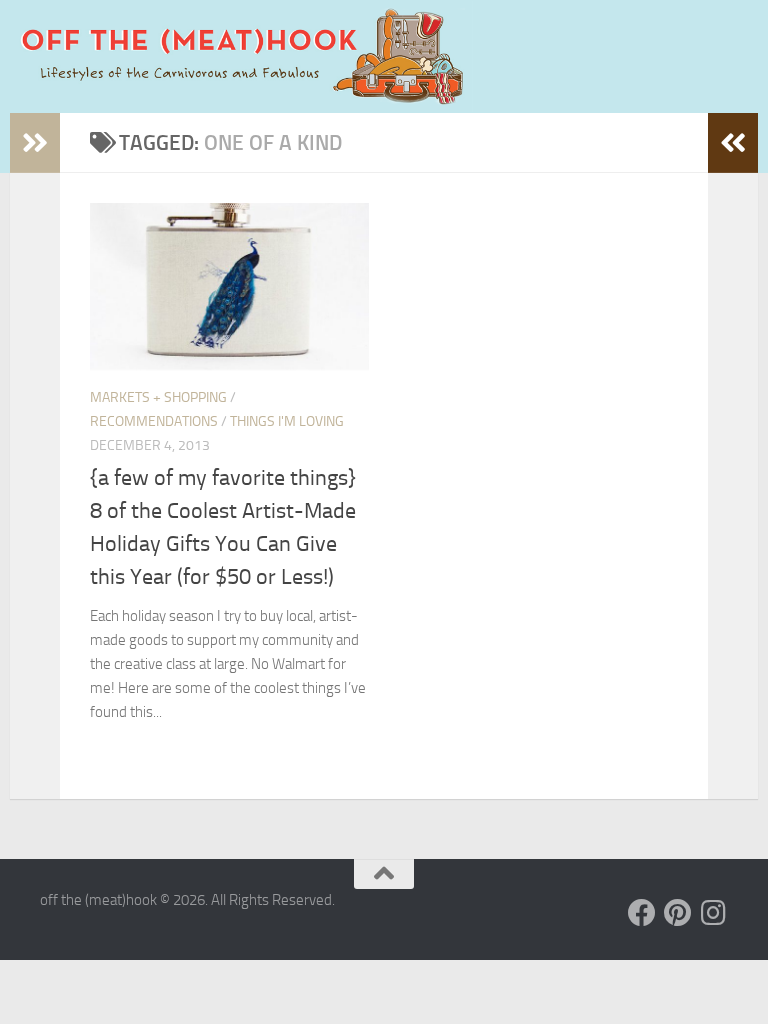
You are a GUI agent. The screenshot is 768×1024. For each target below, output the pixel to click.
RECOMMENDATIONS (154, 421)
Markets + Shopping (158, 397)
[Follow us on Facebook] (642, 913)
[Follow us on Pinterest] (678, 913)
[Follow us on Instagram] (714, 913)
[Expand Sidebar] (35, 143)
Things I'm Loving (287, 421)
